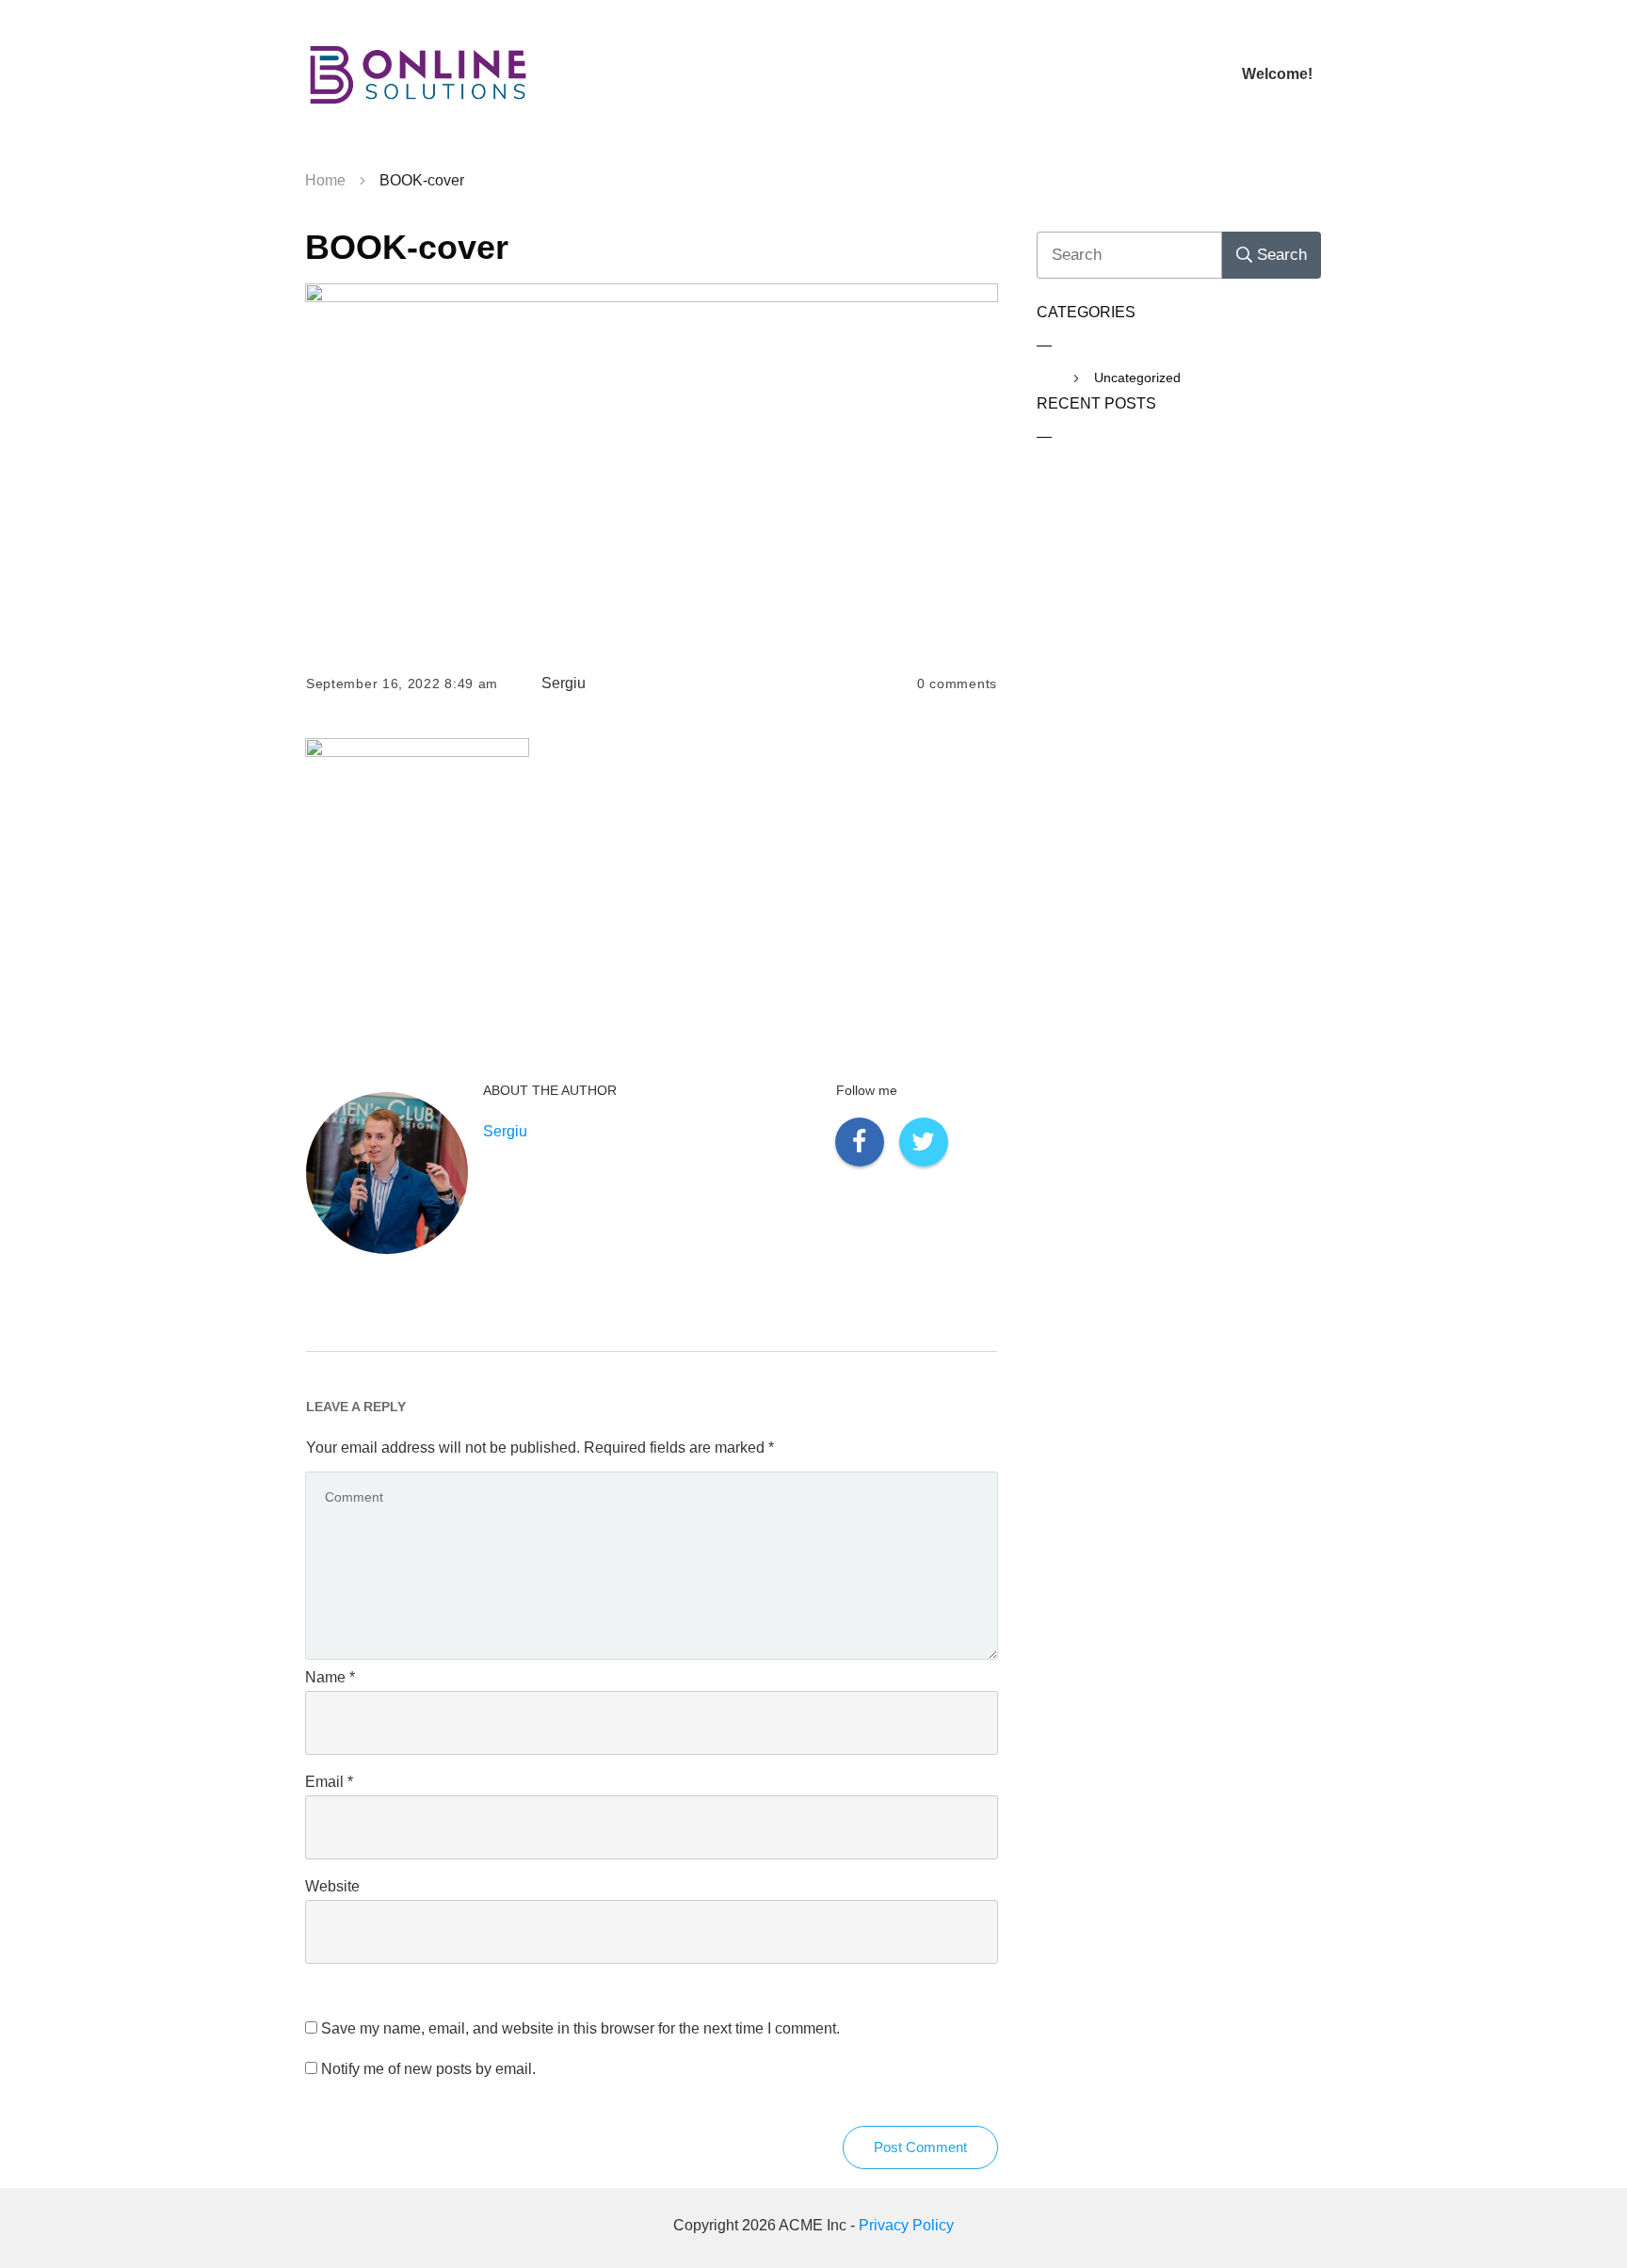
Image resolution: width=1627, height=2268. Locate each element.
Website (332, 1886)
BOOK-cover (407, 247)
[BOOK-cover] (652, 463)
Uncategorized (1137, 378)
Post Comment (920, 2147)
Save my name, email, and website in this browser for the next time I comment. (580, 2028)
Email (329, 1782)
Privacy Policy (906, 2225)
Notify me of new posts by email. (428, 2069)
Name (330, 1677)
